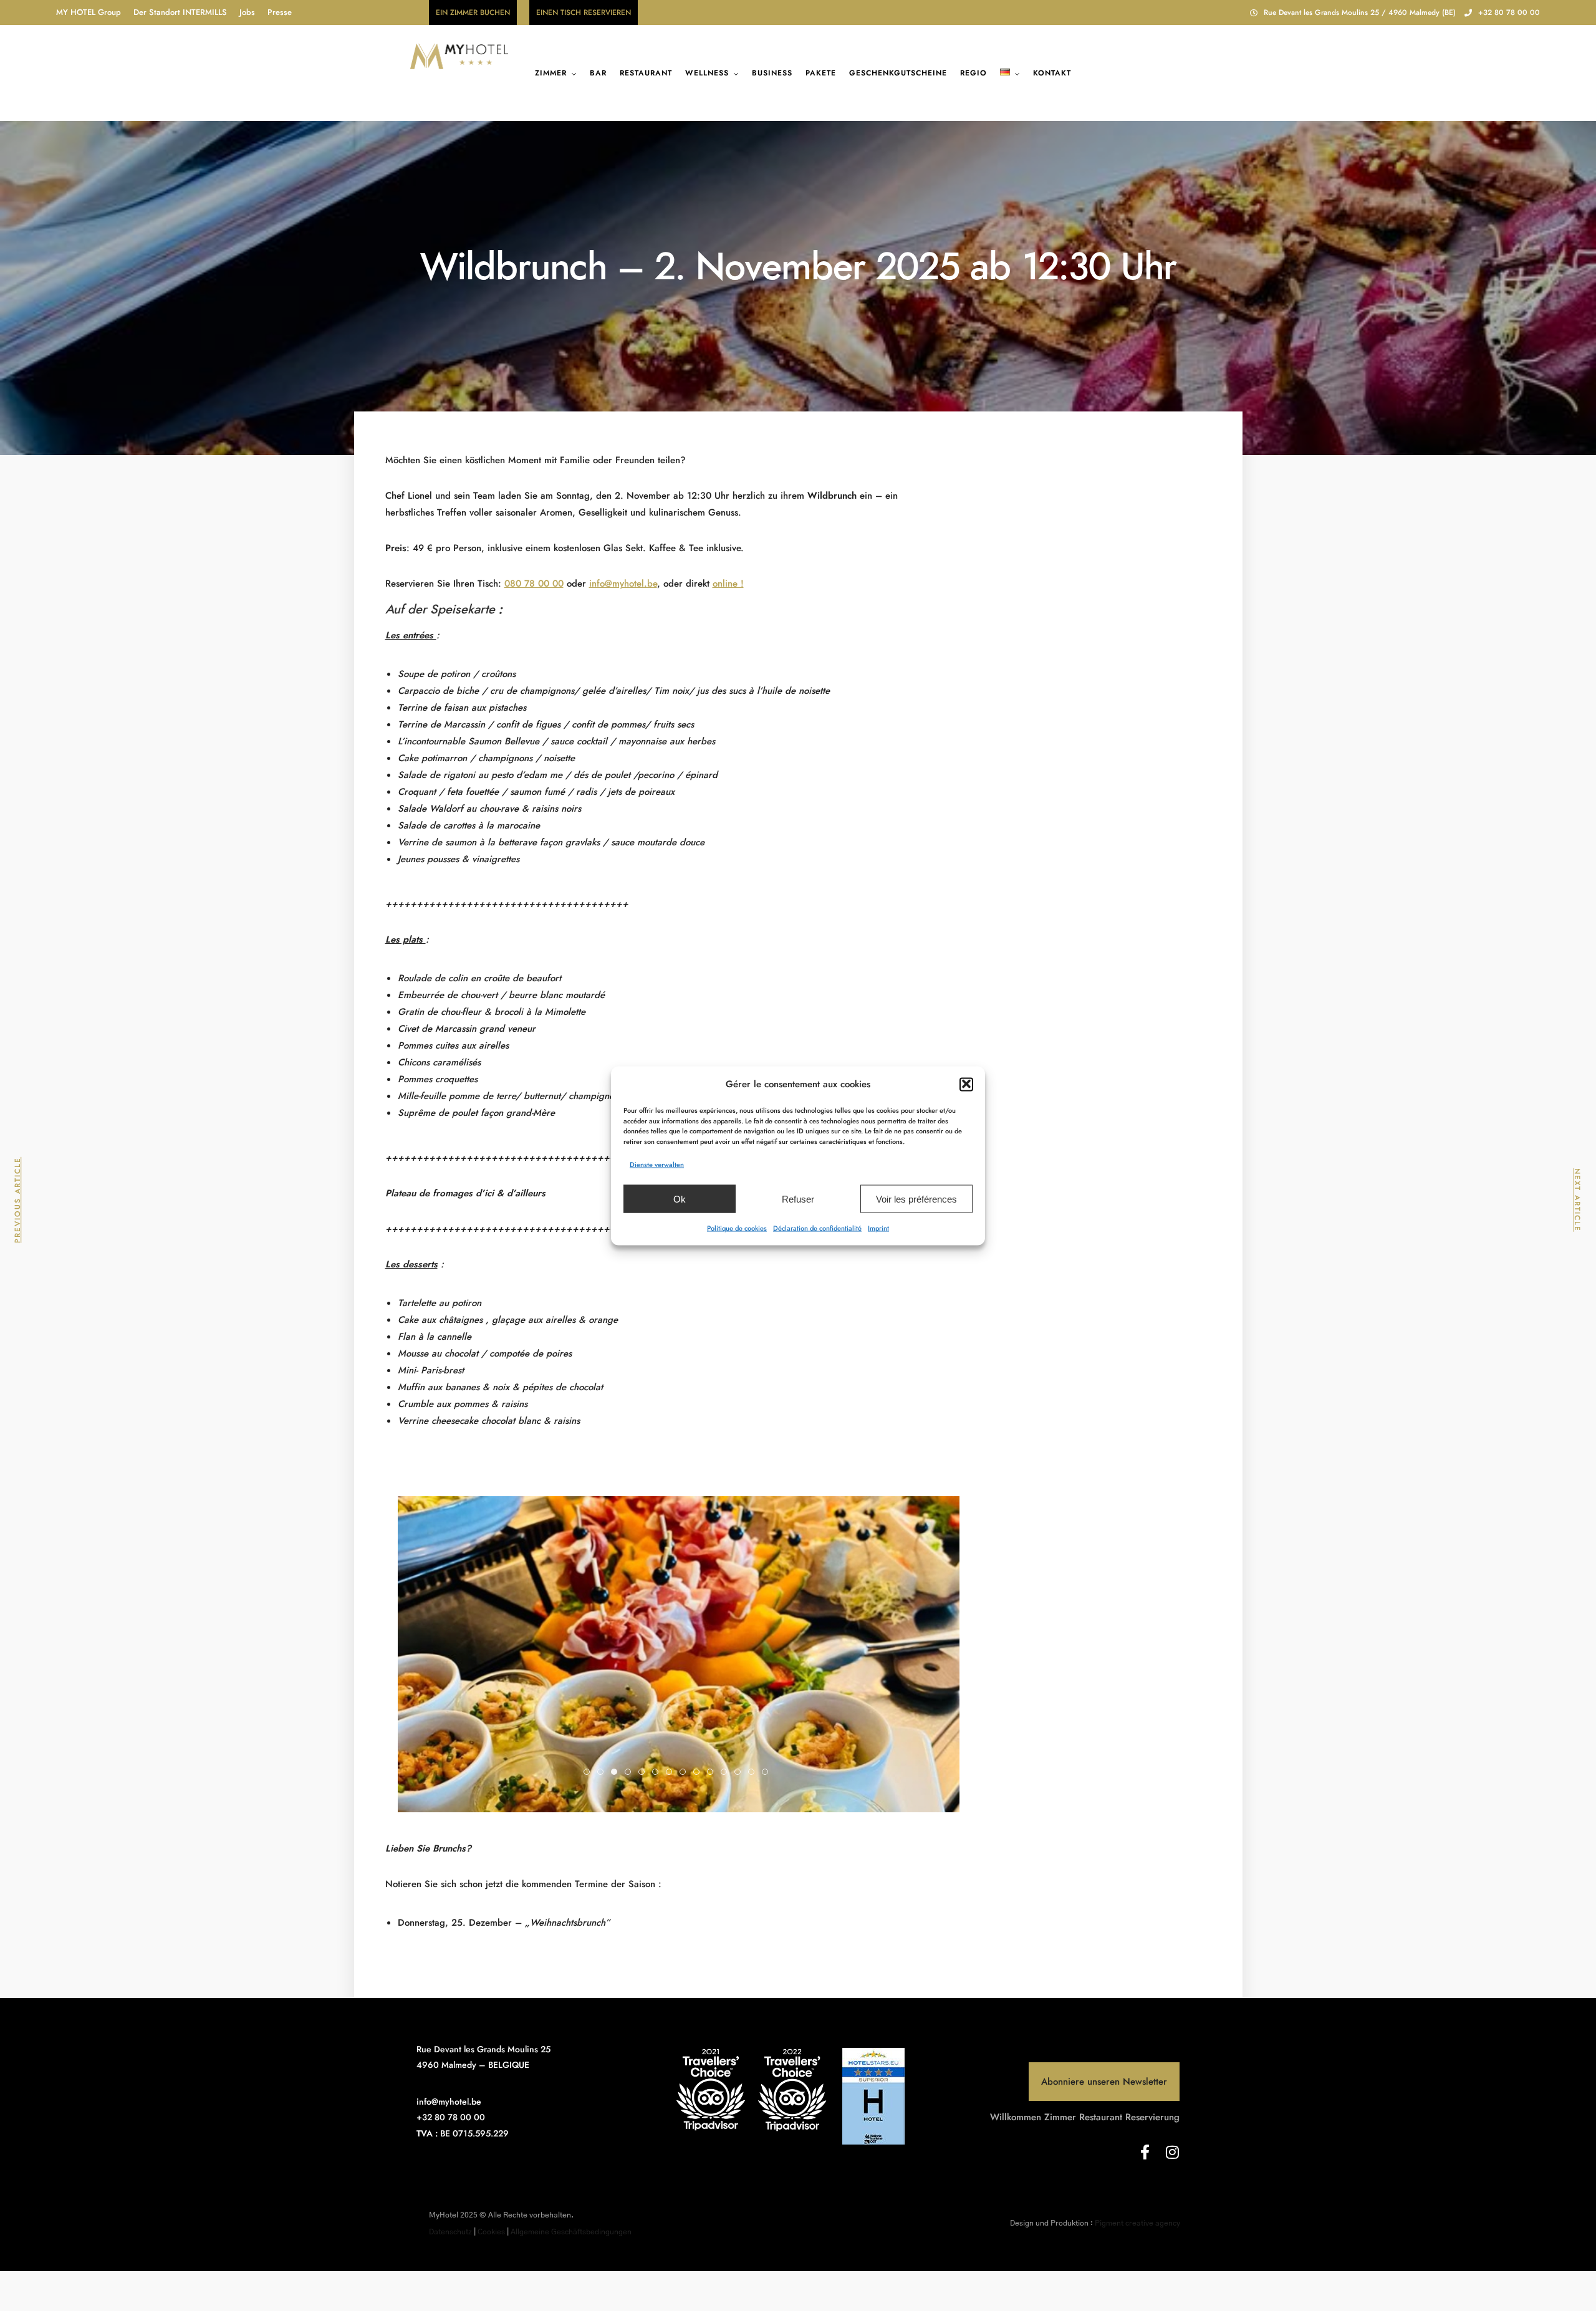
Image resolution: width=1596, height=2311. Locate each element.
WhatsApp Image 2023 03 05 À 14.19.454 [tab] (672, 1773)
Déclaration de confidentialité (817, 1228)
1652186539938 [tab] (658, 1773)
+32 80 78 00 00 (1509, 12)
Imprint (878, 1228)
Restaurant (646, 73)
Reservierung (1152, 2117)
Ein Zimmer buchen (473, 12)
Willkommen (1016, 2117)
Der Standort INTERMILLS (180, 12)
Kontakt (1052, 73)
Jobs (247, 12)
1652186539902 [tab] (644, 1773)
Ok (680, 1199)
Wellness (707, 73)
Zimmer (551, 73)
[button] (966, 1084)
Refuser (798, 1199)
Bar (598, 73)
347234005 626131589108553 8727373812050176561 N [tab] (740, 1773)
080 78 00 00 (534, 584)
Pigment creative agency (1137, 2223)
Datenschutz (450, 2232)
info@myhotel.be (623, 584)
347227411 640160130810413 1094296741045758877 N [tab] (727, 1773)
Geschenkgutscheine (898, 73)
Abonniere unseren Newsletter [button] (1104, 2082)
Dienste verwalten (657, 1164)
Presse (280, 12)
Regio (973, 73)
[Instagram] (1172, 2152)
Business (772, 73)
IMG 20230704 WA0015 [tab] (603, 1773)
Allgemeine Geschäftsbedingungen (571, 2232)
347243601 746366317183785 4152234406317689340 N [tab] (754, 1773)
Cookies (491, 2232)
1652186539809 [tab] (631, 1773)
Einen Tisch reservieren (584, 12)
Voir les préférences (916, 1199)
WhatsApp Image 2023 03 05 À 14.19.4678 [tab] (699, 1773)
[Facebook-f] (1145, 2152)
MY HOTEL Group (89, 12)
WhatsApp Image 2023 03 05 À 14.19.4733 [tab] (713, 1773)
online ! (728, 584)
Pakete (821, 73)
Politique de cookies (737, 1228)
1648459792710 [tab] (589, 1773)
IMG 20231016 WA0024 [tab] (768, 1773)
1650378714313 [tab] (617, 1773)
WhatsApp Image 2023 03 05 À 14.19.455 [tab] (685, 1773)
